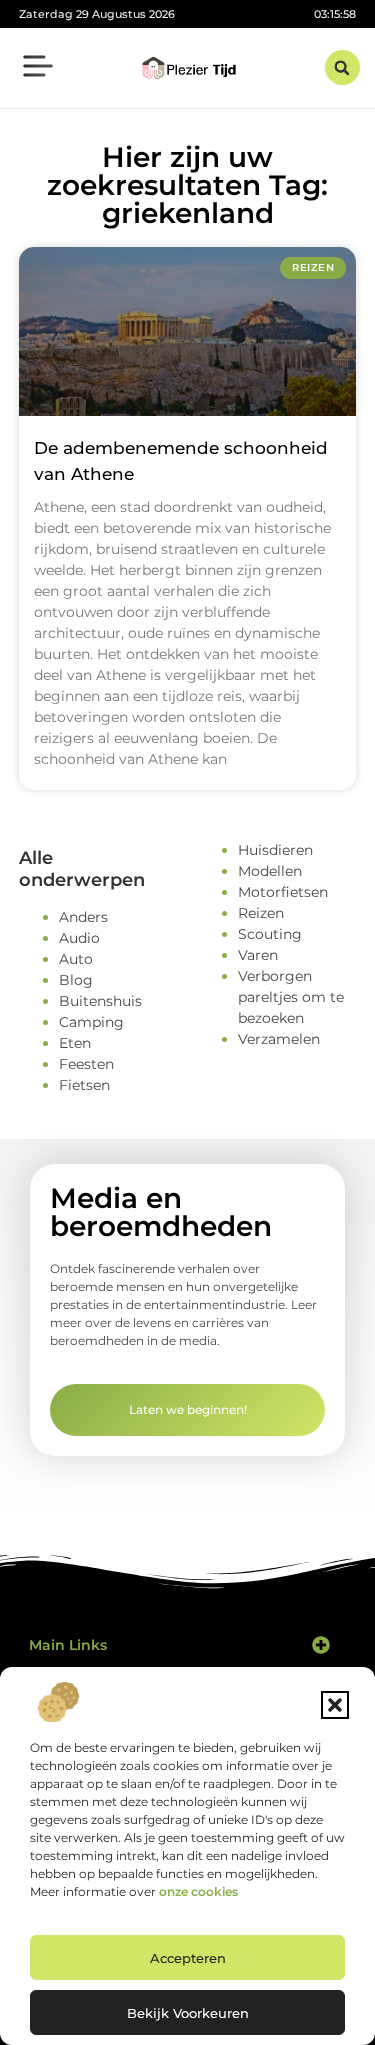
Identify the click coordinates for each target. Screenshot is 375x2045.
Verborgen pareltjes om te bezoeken (291, 997)
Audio (79, 938)
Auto (76, 959)
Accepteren (188, 1958)
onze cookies (198, 1891)
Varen (258, 955)
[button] (335, 1705)
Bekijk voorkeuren (188, 2013)
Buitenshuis (100, 1001)
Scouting (270, 934)
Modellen (270, 871)
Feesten (86, 1064)
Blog (76, 980)
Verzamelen (279, 1039)
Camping (91, 1022)
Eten (75, 1043)
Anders (83, 917)
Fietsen (84, 1085)
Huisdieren (275, 850)
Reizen (261, 913)
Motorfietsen (283, 892)
